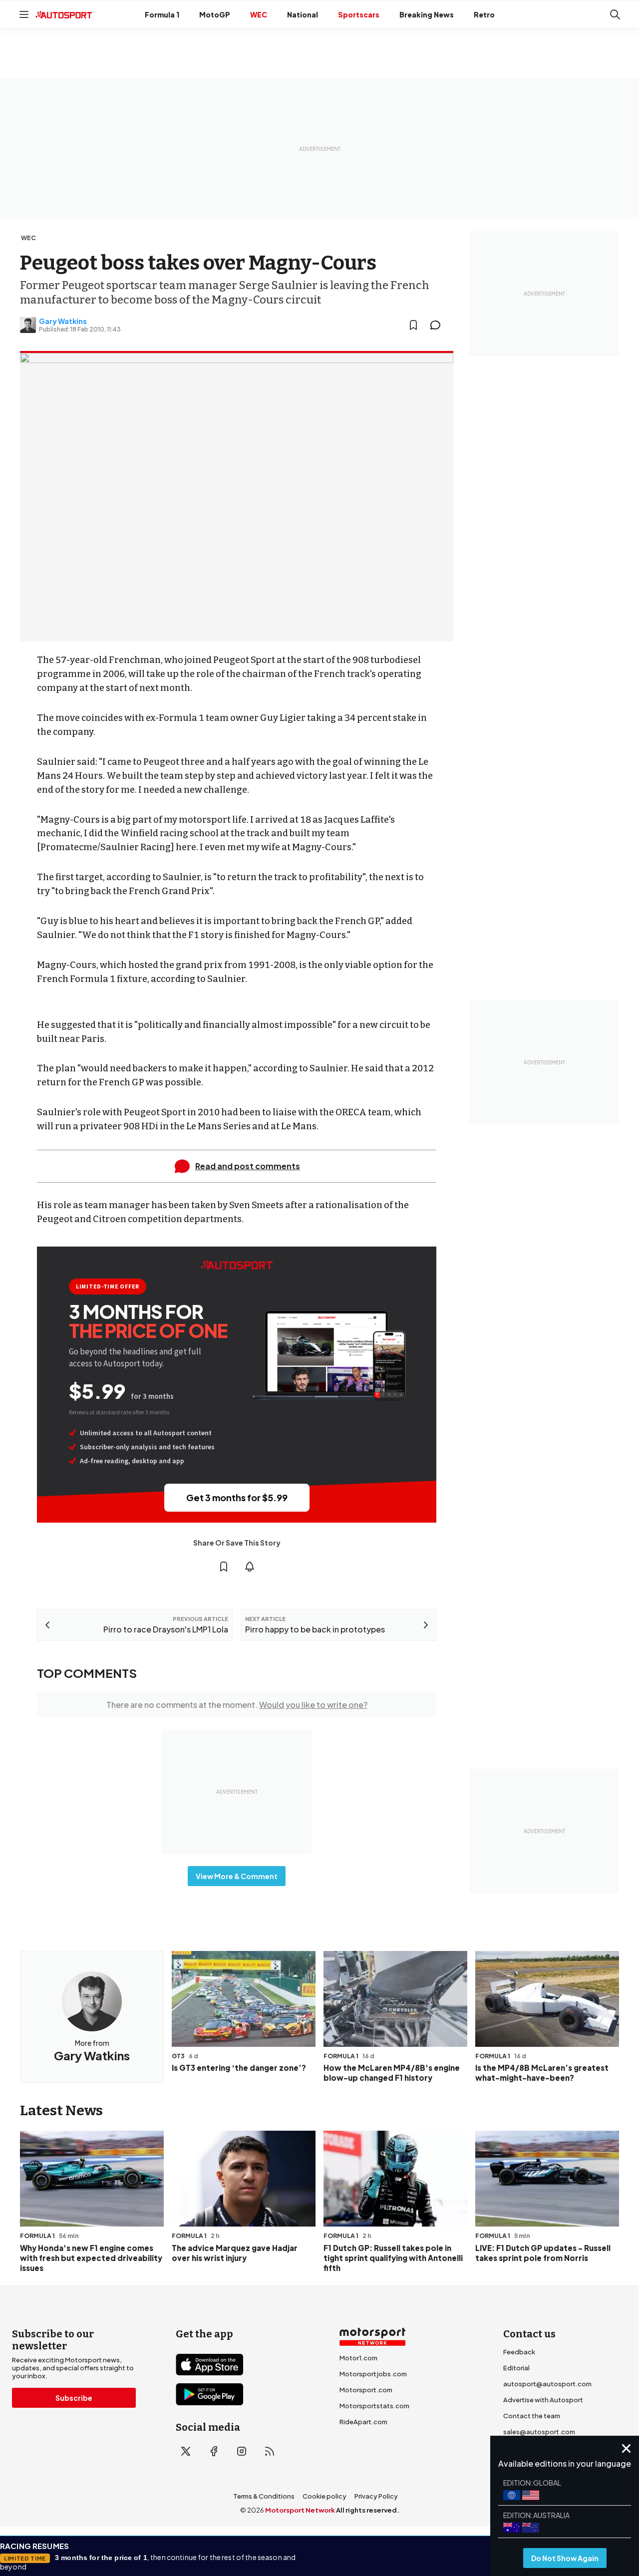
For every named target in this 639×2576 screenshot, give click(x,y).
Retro (484, 14)
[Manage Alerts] (250, 1567)
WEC (259, 14)
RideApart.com (363, 2422)
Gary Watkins (63, 321)
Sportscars (359, 14)
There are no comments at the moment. (237, 1705)
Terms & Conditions (264, 2496)
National (303, 14)
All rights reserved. (368, 2510)
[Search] (615, 14)
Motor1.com (358, 2358)
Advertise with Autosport (543, 2400)
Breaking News (427, 14)
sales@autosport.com (539, 2432)
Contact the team (532, 2416)
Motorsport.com (366, 2390)
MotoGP (215, 14)
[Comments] (438, 325)
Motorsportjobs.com (373, 2374)
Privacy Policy (376, 2496)
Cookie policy (324, 2496)
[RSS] (270, 2451)
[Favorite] (413, 325)
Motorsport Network (300, 2510)
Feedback (519, 2352)
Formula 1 (162, 14)
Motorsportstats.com (374, 2406)
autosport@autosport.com (547, 2384)
